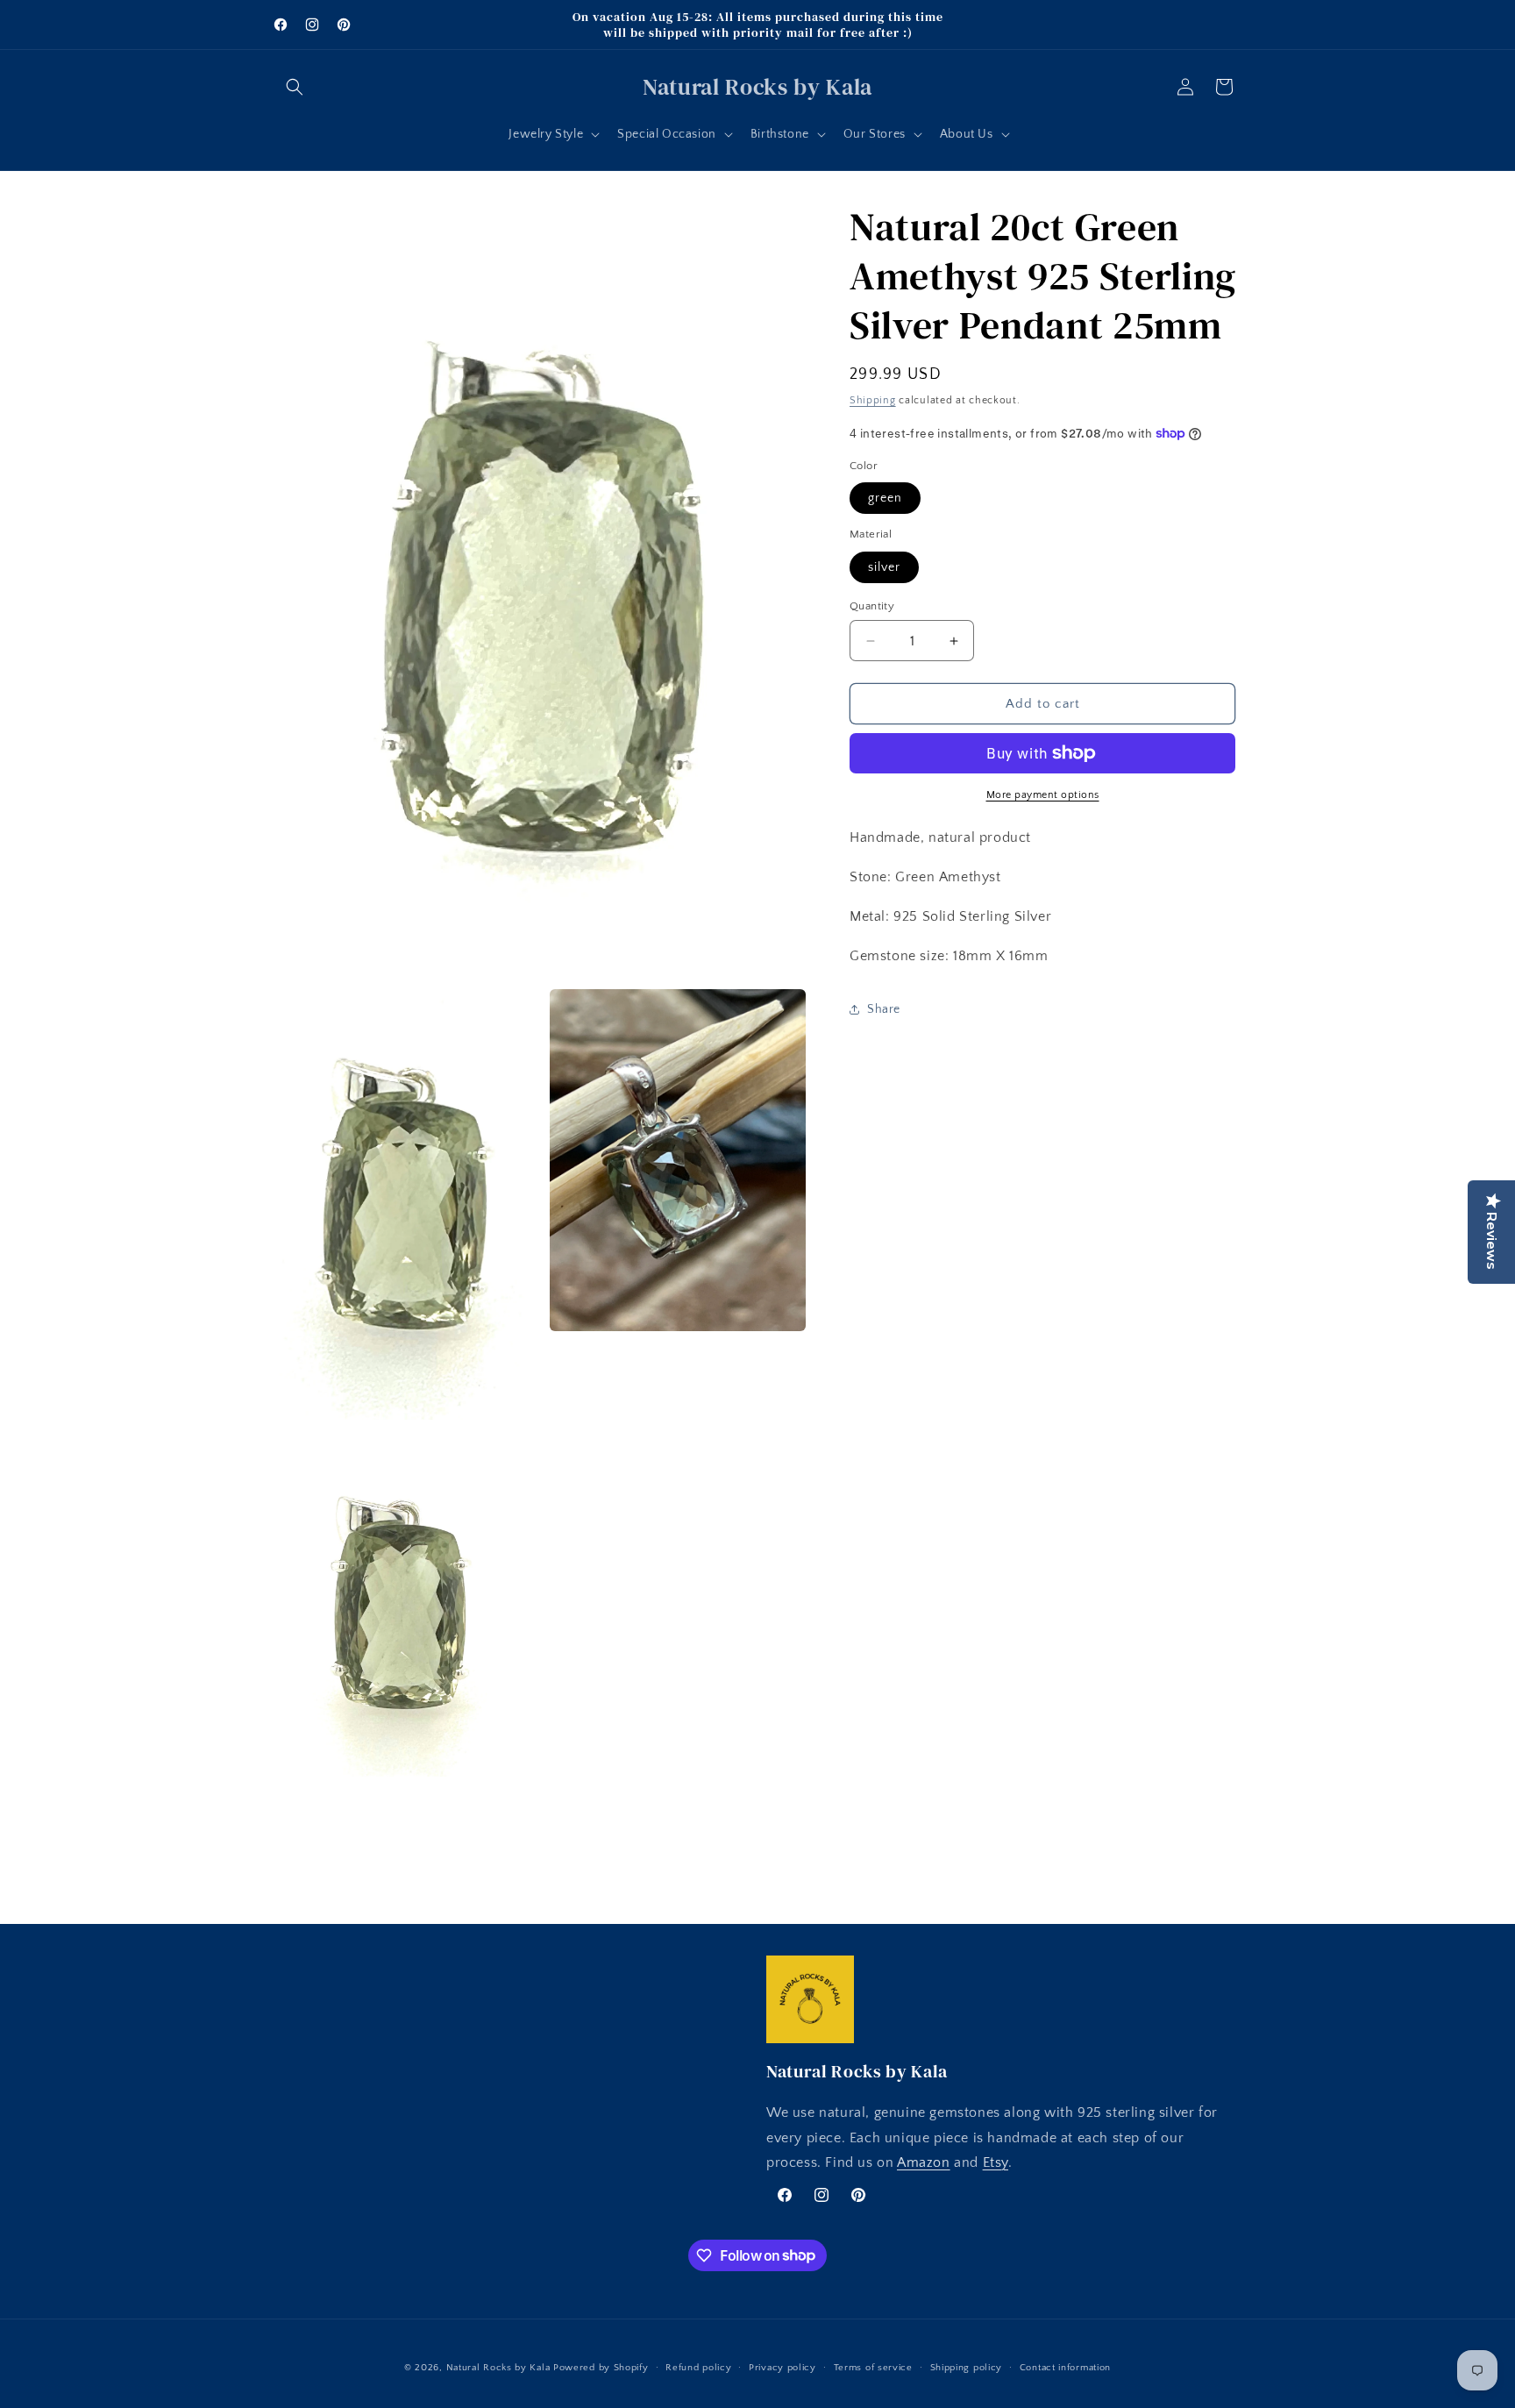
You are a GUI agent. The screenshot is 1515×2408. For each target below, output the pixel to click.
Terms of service (873, 2367)
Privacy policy (782, 2367)
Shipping (873, 400)
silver (884, 567)
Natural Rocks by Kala (498, 2368)
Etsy (996, 2163)
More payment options (1043, 795)
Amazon (924, 2163)
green (885, 498)
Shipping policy (967, 2367)
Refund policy (698, 2367)
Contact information (1065, 2367)
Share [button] (884, 1009)
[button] (295, 87)
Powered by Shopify (601, 2368)
